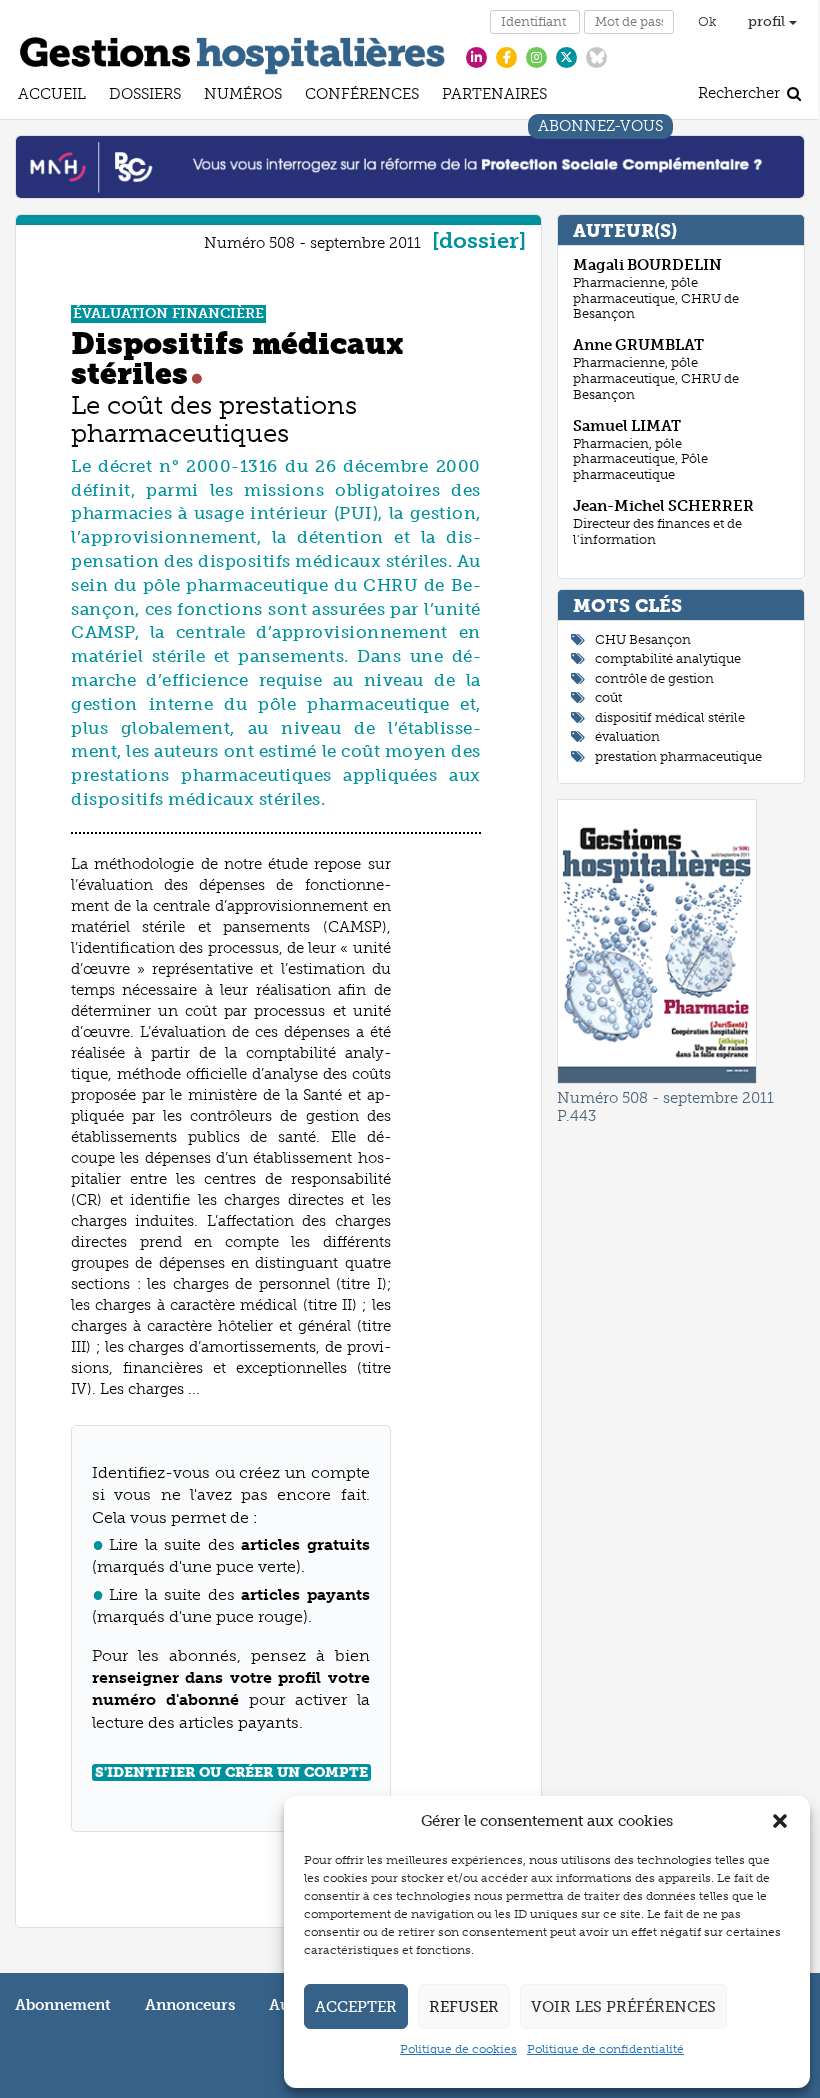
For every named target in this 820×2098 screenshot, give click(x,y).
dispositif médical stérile (670, 717)
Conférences (362, 96)
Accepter (356, 2007)
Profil (768, 21)
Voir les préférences (623, 2007)
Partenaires (494, 96)
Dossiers (145, 96)
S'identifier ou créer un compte (231, 1772)
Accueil (52, 96)
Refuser (464, 2007)
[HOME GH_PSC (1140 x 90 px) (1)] (410, 166)
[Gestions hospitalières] (232, 52)
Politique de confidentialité (605, 2049)
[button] (780, 1821)
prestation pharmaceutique (678, 756)
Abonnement (63, 2005)
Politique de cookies (458, 2049)
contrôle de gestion (654, 678)
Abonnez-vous (600, 128)
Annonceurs (190, 2005)
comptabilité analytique (668, 658)
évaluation (627, 736)
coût (608, 697)
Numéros (243, 96)
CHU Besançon (643, 639)
